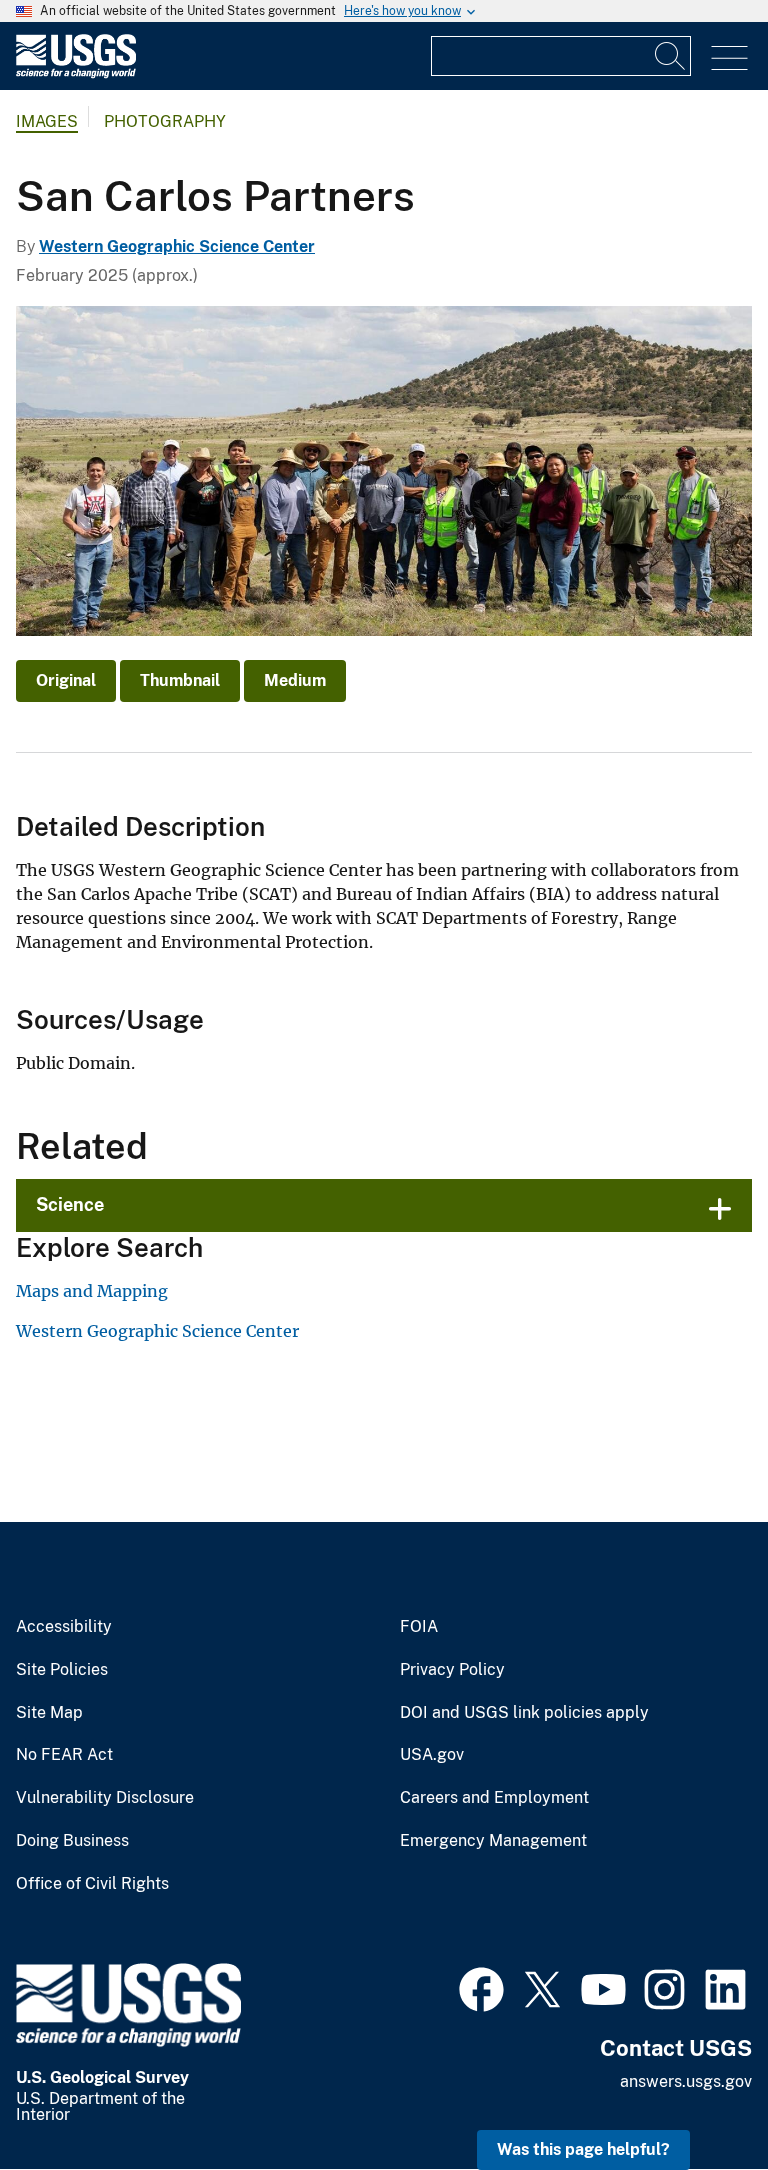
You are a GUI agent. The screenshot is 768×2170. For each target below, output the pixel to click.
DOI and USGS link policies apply (524, 1713)
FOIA (419, 1627)
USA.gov (432, 1755)
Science (70, 1204)
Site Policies (62, 1670)
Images (47, 121)
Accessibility (64, 1627)
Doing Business (72, 1841)
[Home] (76, 73)
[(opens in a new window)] (481, 1987)
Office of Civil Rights (92, 1884)
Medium (295, 680)
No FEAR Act (64, 1755)
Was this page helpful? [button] (583, 2149)
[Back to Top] (695, 2097)
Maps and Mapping (92, 1291)
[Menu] (729, 58)
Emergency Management (493, 1841)
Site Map (49, 1713)
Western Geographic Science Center (177, 246)
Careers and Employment (494, 1798)
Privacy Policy (452, 1670)
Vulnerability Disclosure (105, 1798)
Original (66, 680)
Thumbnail (180, 680)
